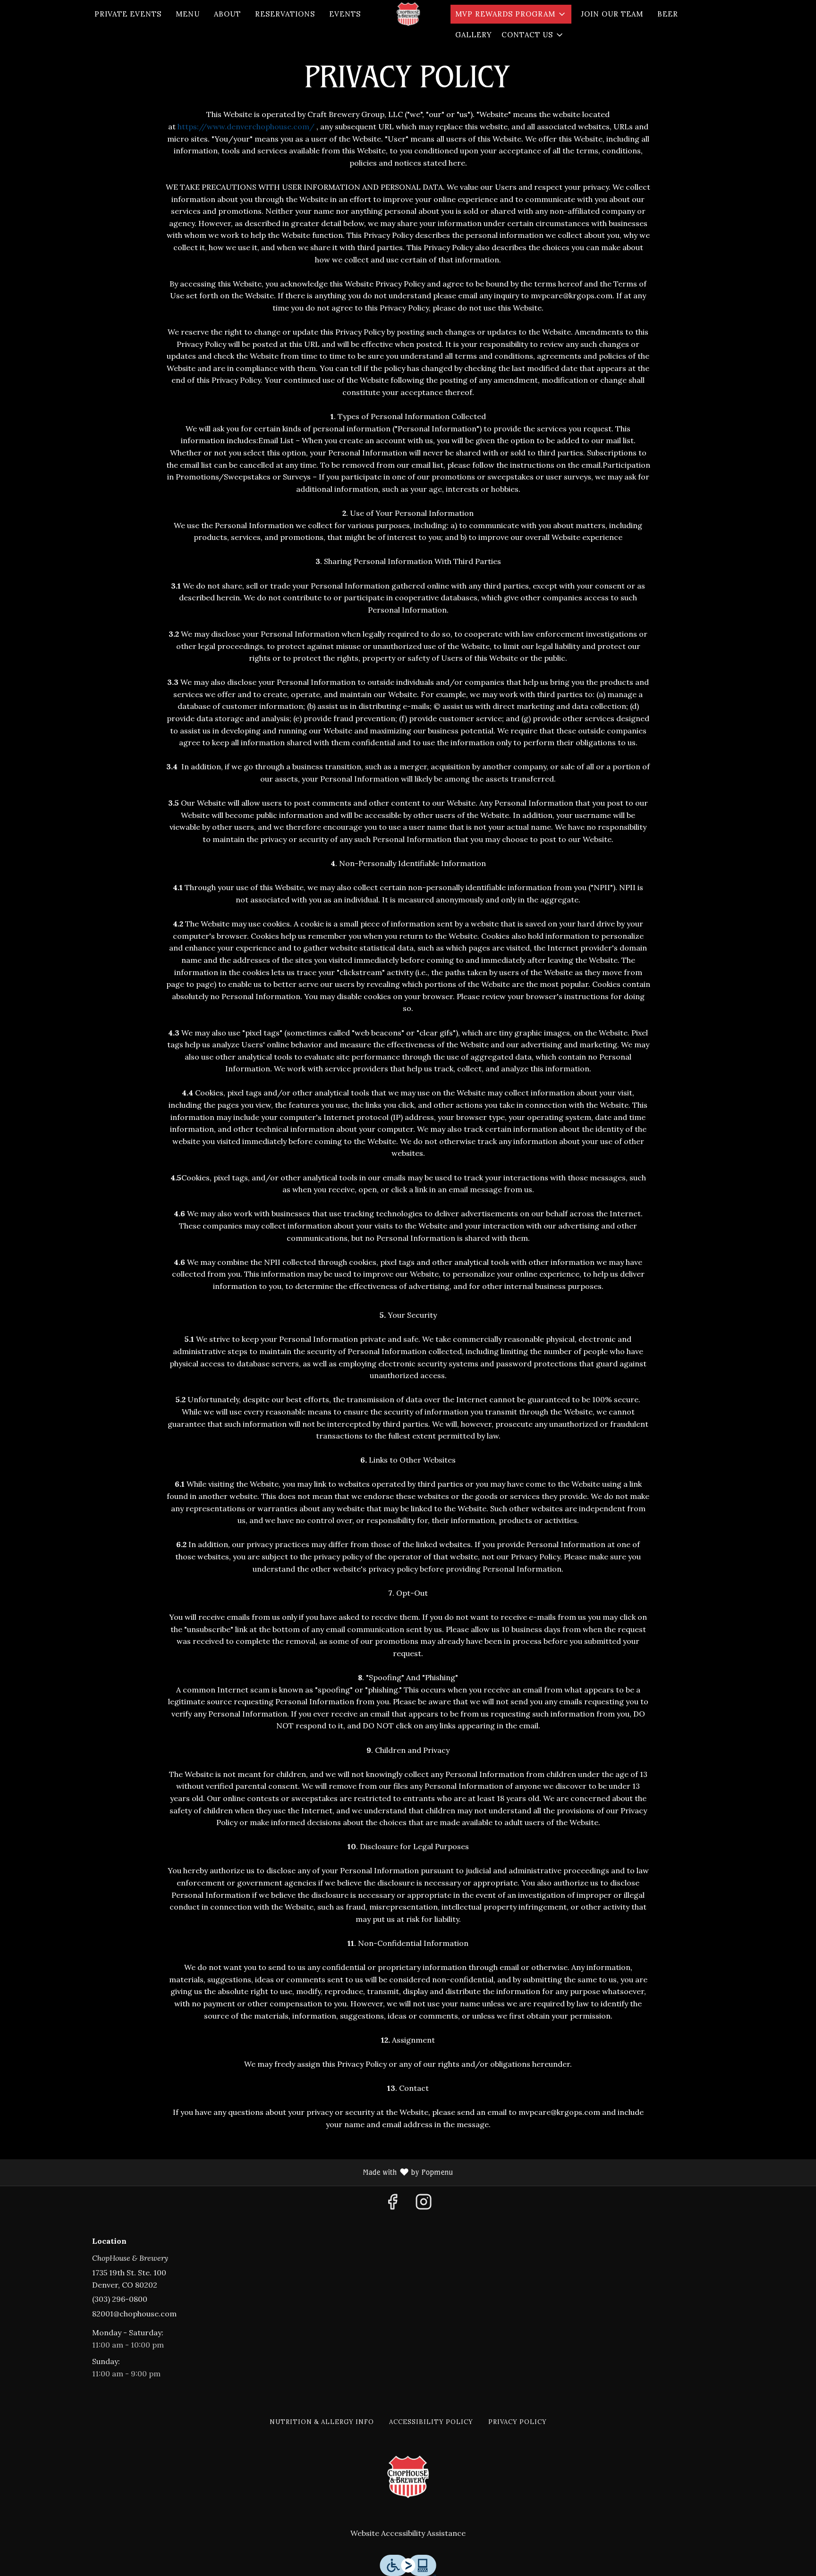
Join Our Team (612, 14)
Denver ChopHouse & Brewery (408, 2477)
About (227, 14)
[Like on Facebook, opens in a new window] (392, 2205)
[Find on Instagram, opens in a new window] (424, 2205)
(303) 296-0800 (120, 2299)
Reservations (285, 14)
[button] (511, 14)
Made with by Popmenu (230, 2173)
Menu (188, 14)
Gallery (474, 35)
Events (345, 14)
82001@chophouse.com (134, 2314)
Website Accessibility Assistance (408, 2533)
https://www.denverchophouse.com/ (246, 126)
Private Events (128, 14)
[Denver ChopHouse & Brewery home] (408, 14)
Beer (668, 14)
